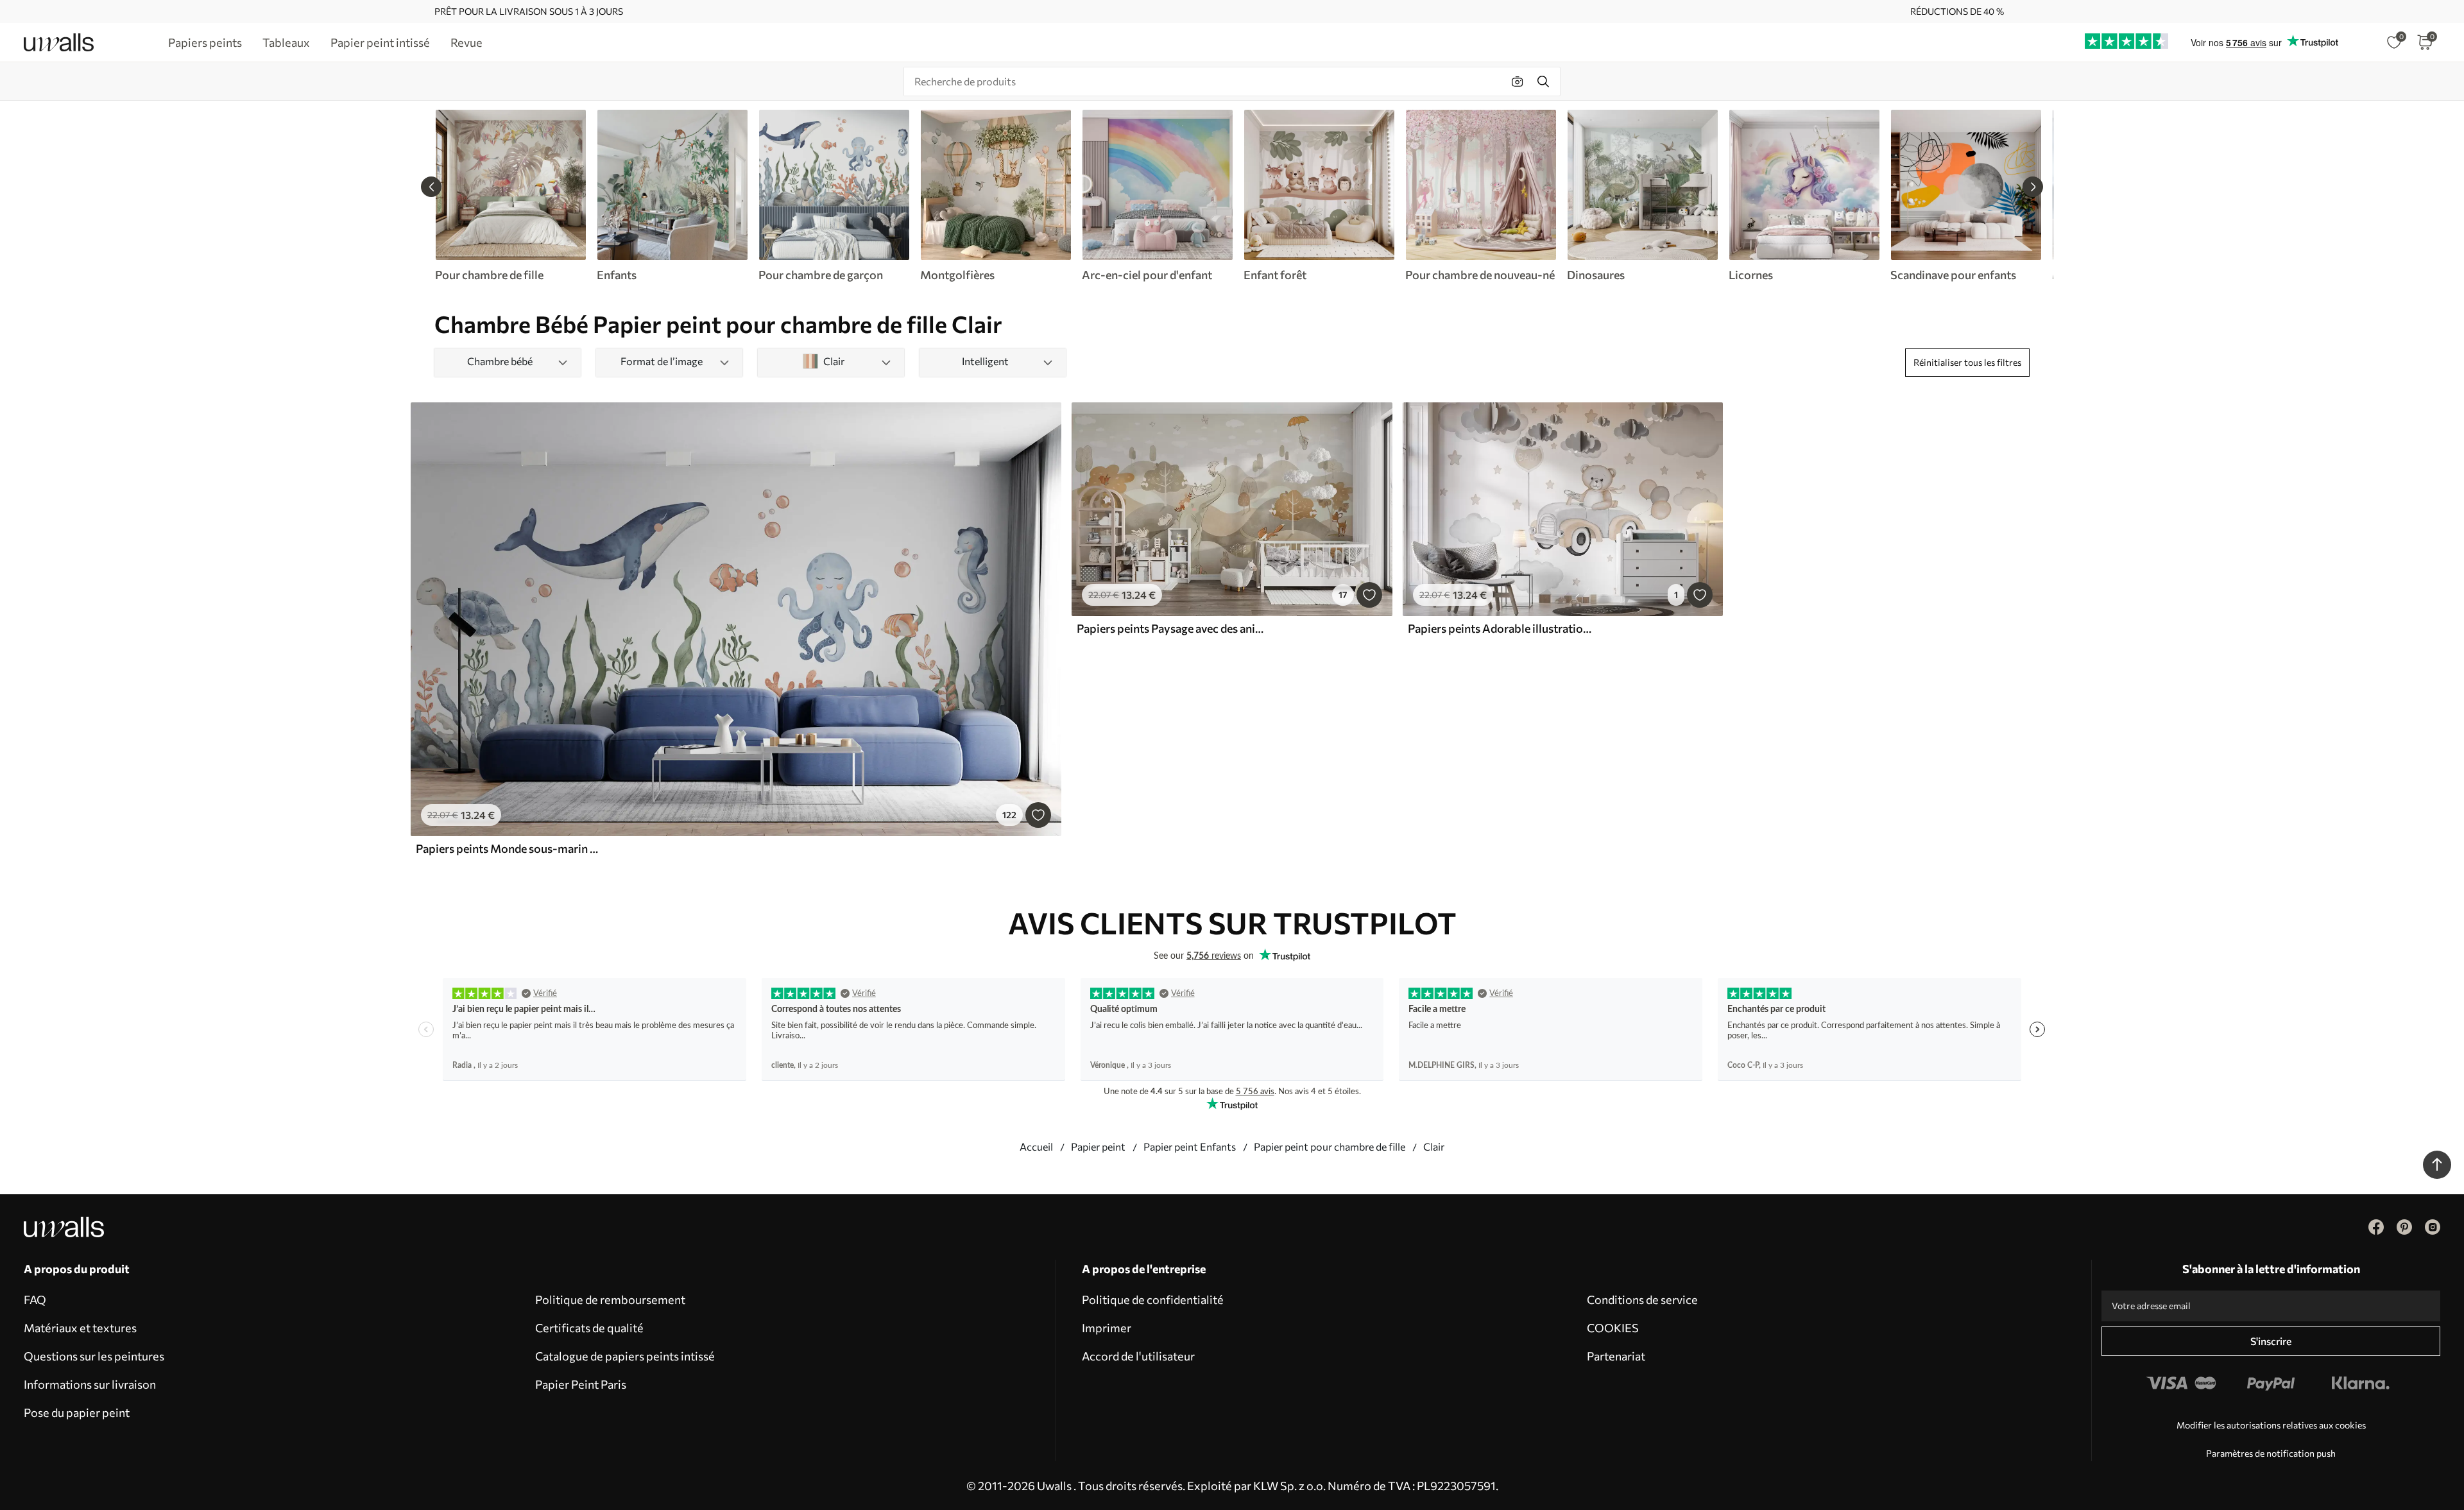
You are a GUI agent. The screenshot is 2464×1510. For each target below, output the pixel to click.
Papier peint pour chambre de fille (1330, 1146)
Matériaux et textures (80, 1328)
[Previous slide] (431, 187)
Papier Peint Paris (581, 1384)
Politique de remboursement (610, 1300)
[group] (510, 196)
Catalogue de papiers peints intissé (625, 1356)
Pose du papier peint (77, 1412)
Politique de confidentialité (1153, 1300)
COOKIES (1613, 1328)
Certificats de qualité (589, 1328)
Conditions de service (1642, 1300)
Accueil (1036, 1146)
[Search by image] (1518, 82)
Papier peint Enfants (1190, 1146)
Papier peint (1098, 1146)
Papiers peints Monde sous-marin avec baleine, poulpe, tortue (509, 848)
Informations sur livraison (90, 1384)
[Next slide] (2033, 187)
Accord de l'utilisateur (1138, 1356)
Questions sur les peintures (94, 1356)
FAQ (35, 1300)
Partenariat (1616, 1356)
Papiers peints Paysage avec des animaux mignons (1170, 628)
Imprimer (1107, 1328)
